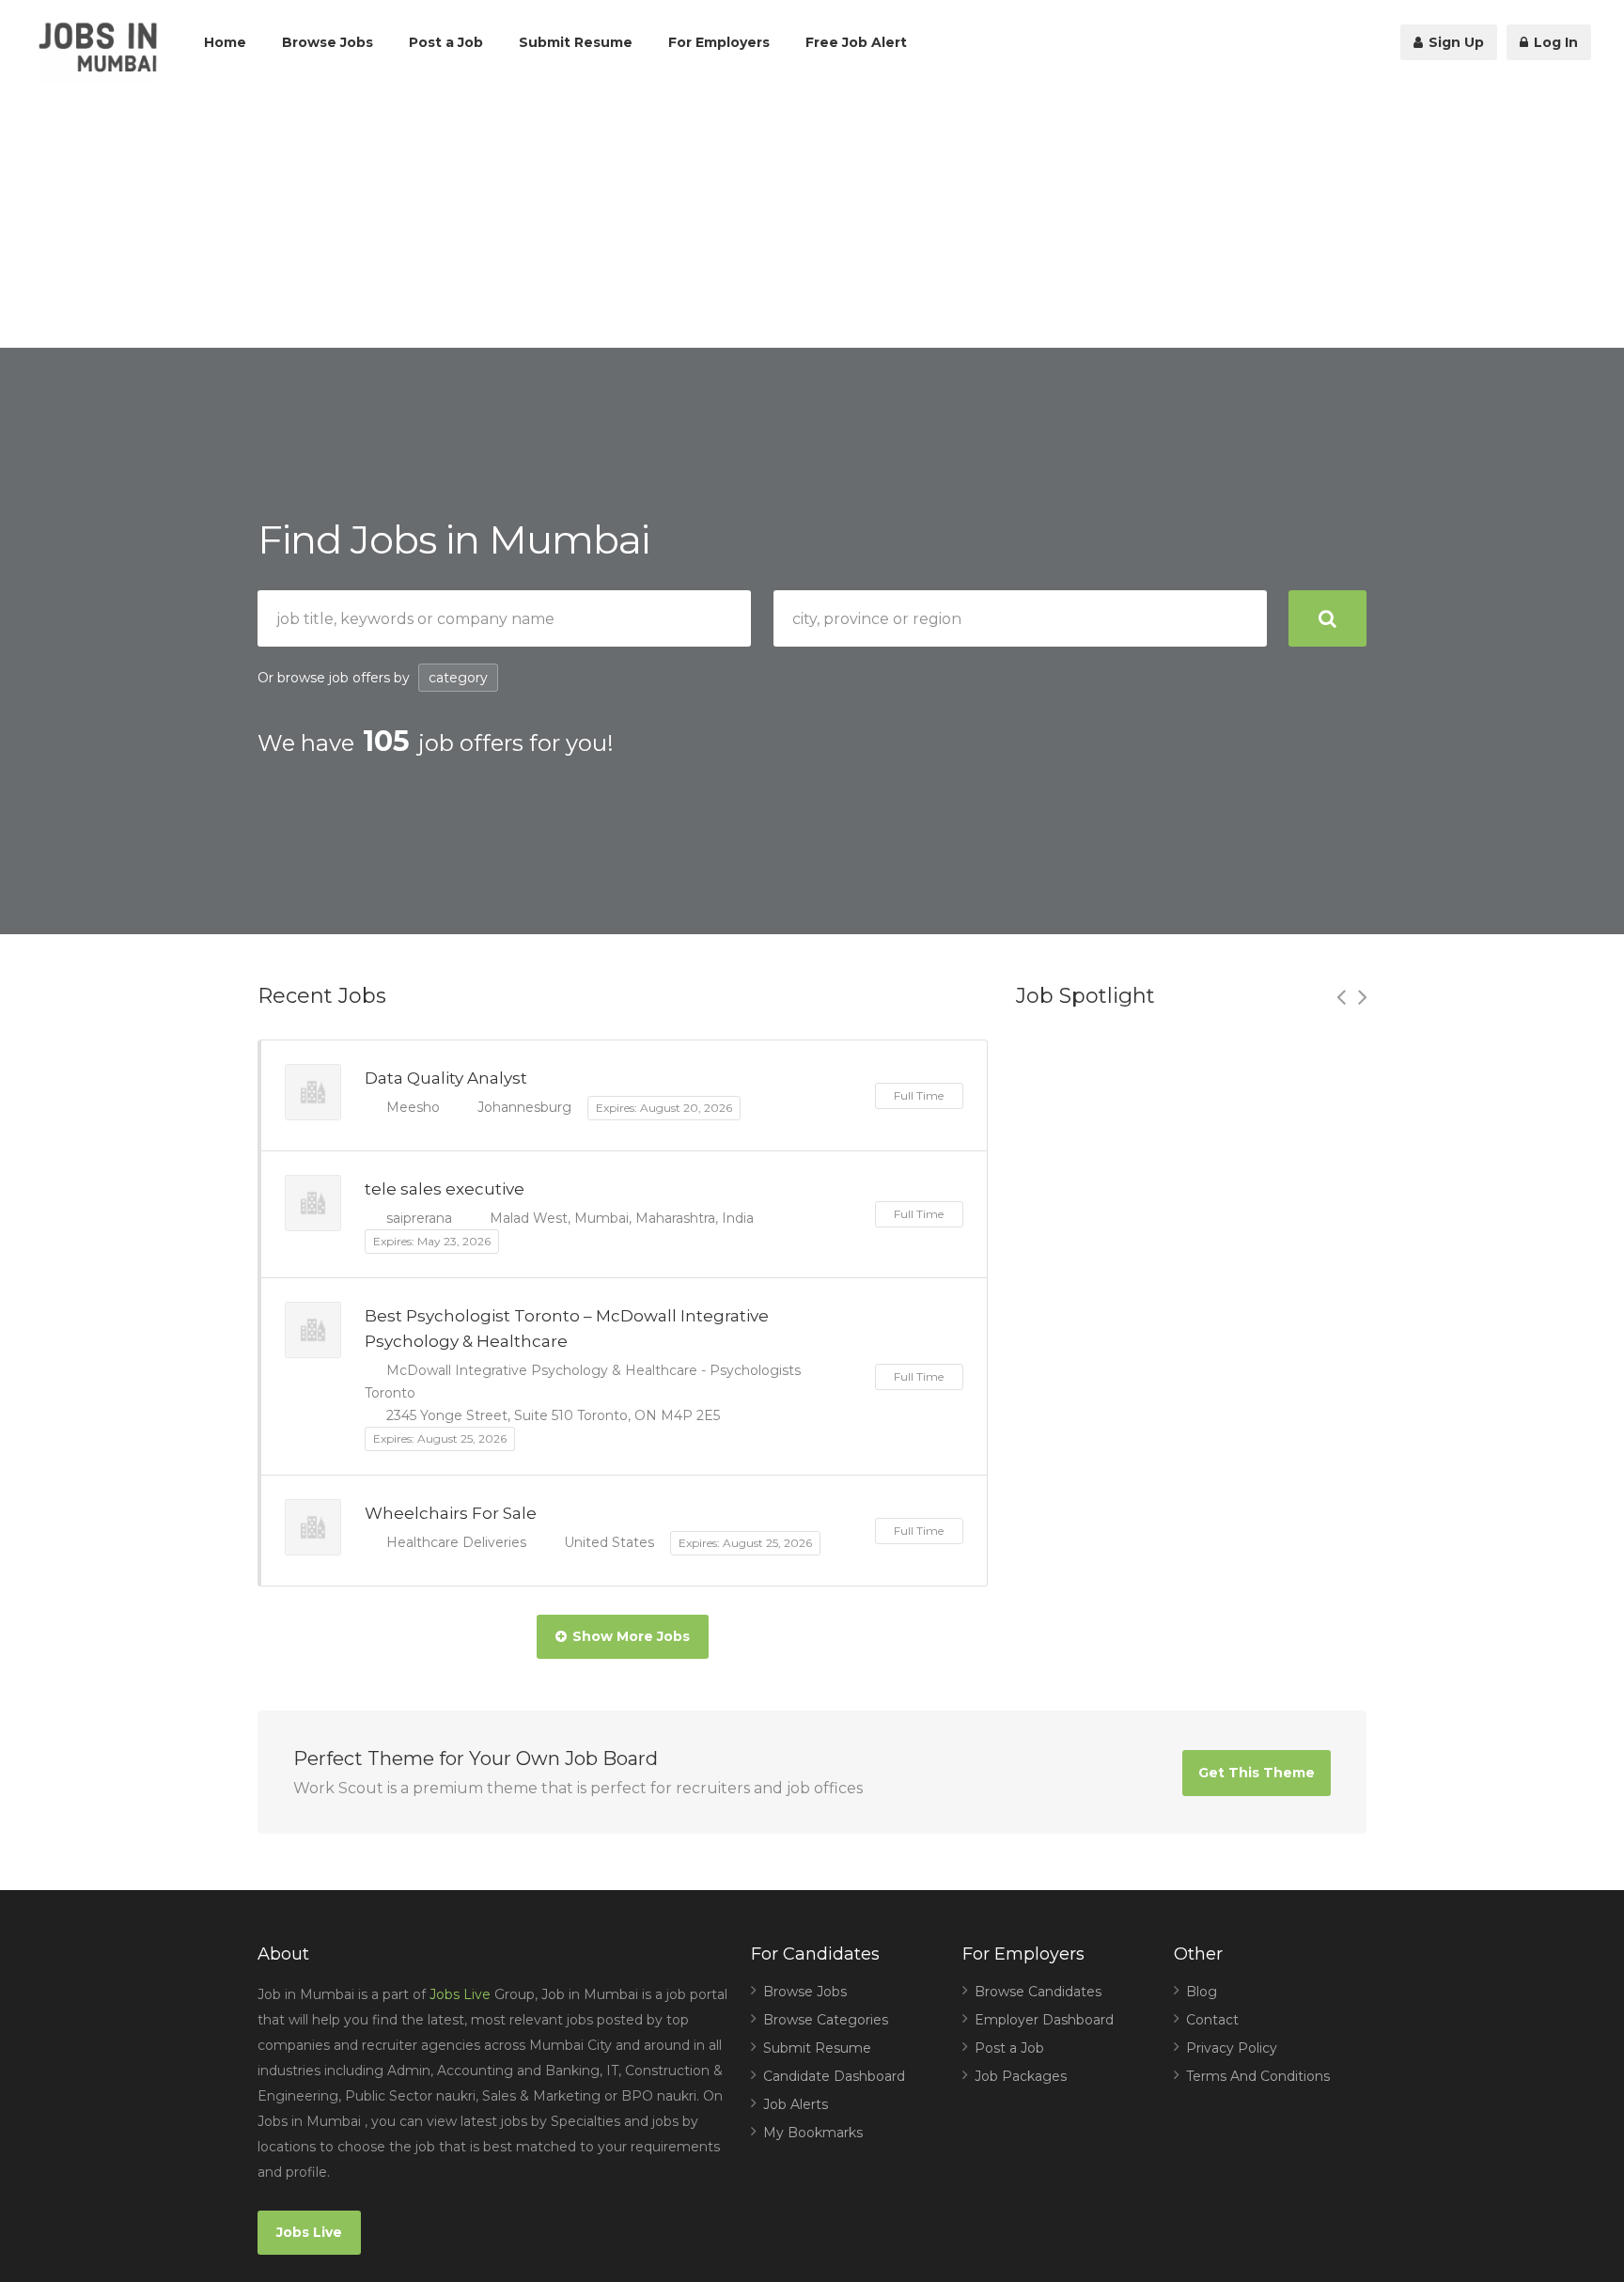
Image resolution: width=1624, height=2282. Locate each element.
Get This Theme (1257, 1773)
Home (225, 42)
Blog (1202, 1992)
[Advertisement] (812, 216)
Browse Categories (826, 2020)
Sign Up (1454, 42)
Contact (1212, 2020)
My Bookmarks (813, 2133)
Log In (1554, 42)
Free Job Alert (856, 42)
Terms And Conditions (1258, 2076)
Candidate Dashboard (834, 2076)
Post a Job (446, 42)
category (458, 678)
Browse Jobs (328, 42)
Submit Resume (576, 42)
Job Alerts (796, 2104)
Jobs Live (460, 1994)
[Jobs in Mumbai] (98, 52)
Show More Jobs (631, 1636)
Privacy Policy (1232, 2048)
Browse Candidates (1038, 1992)
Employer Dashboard (1044, 2020)
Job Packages (1021, 2076)
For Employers (719, 42)
